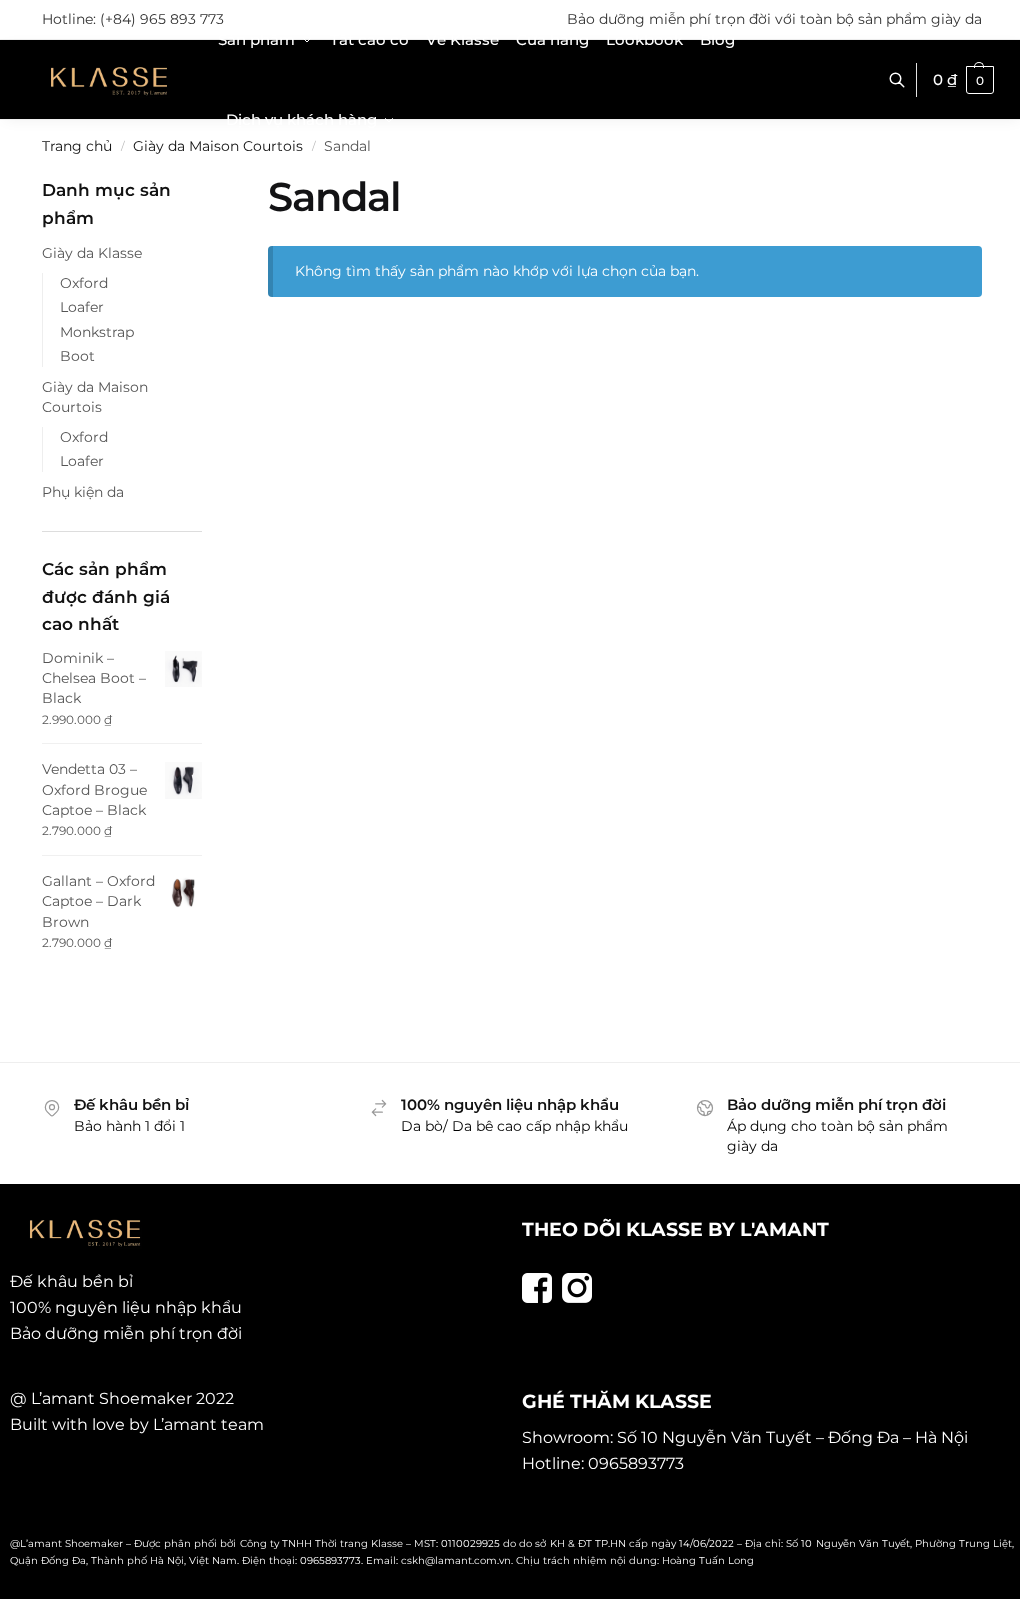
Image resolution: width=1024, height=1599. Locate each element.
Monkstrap (97, 332)
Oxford (84, 283)
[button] (963, 80)
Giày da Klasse (92, 253)
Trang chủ (77, 146)
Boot (77, 356)
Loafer (82, 307)
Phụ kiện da (83, 492)
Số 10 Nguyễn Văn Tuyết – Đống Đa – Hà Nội (792, 1437)
